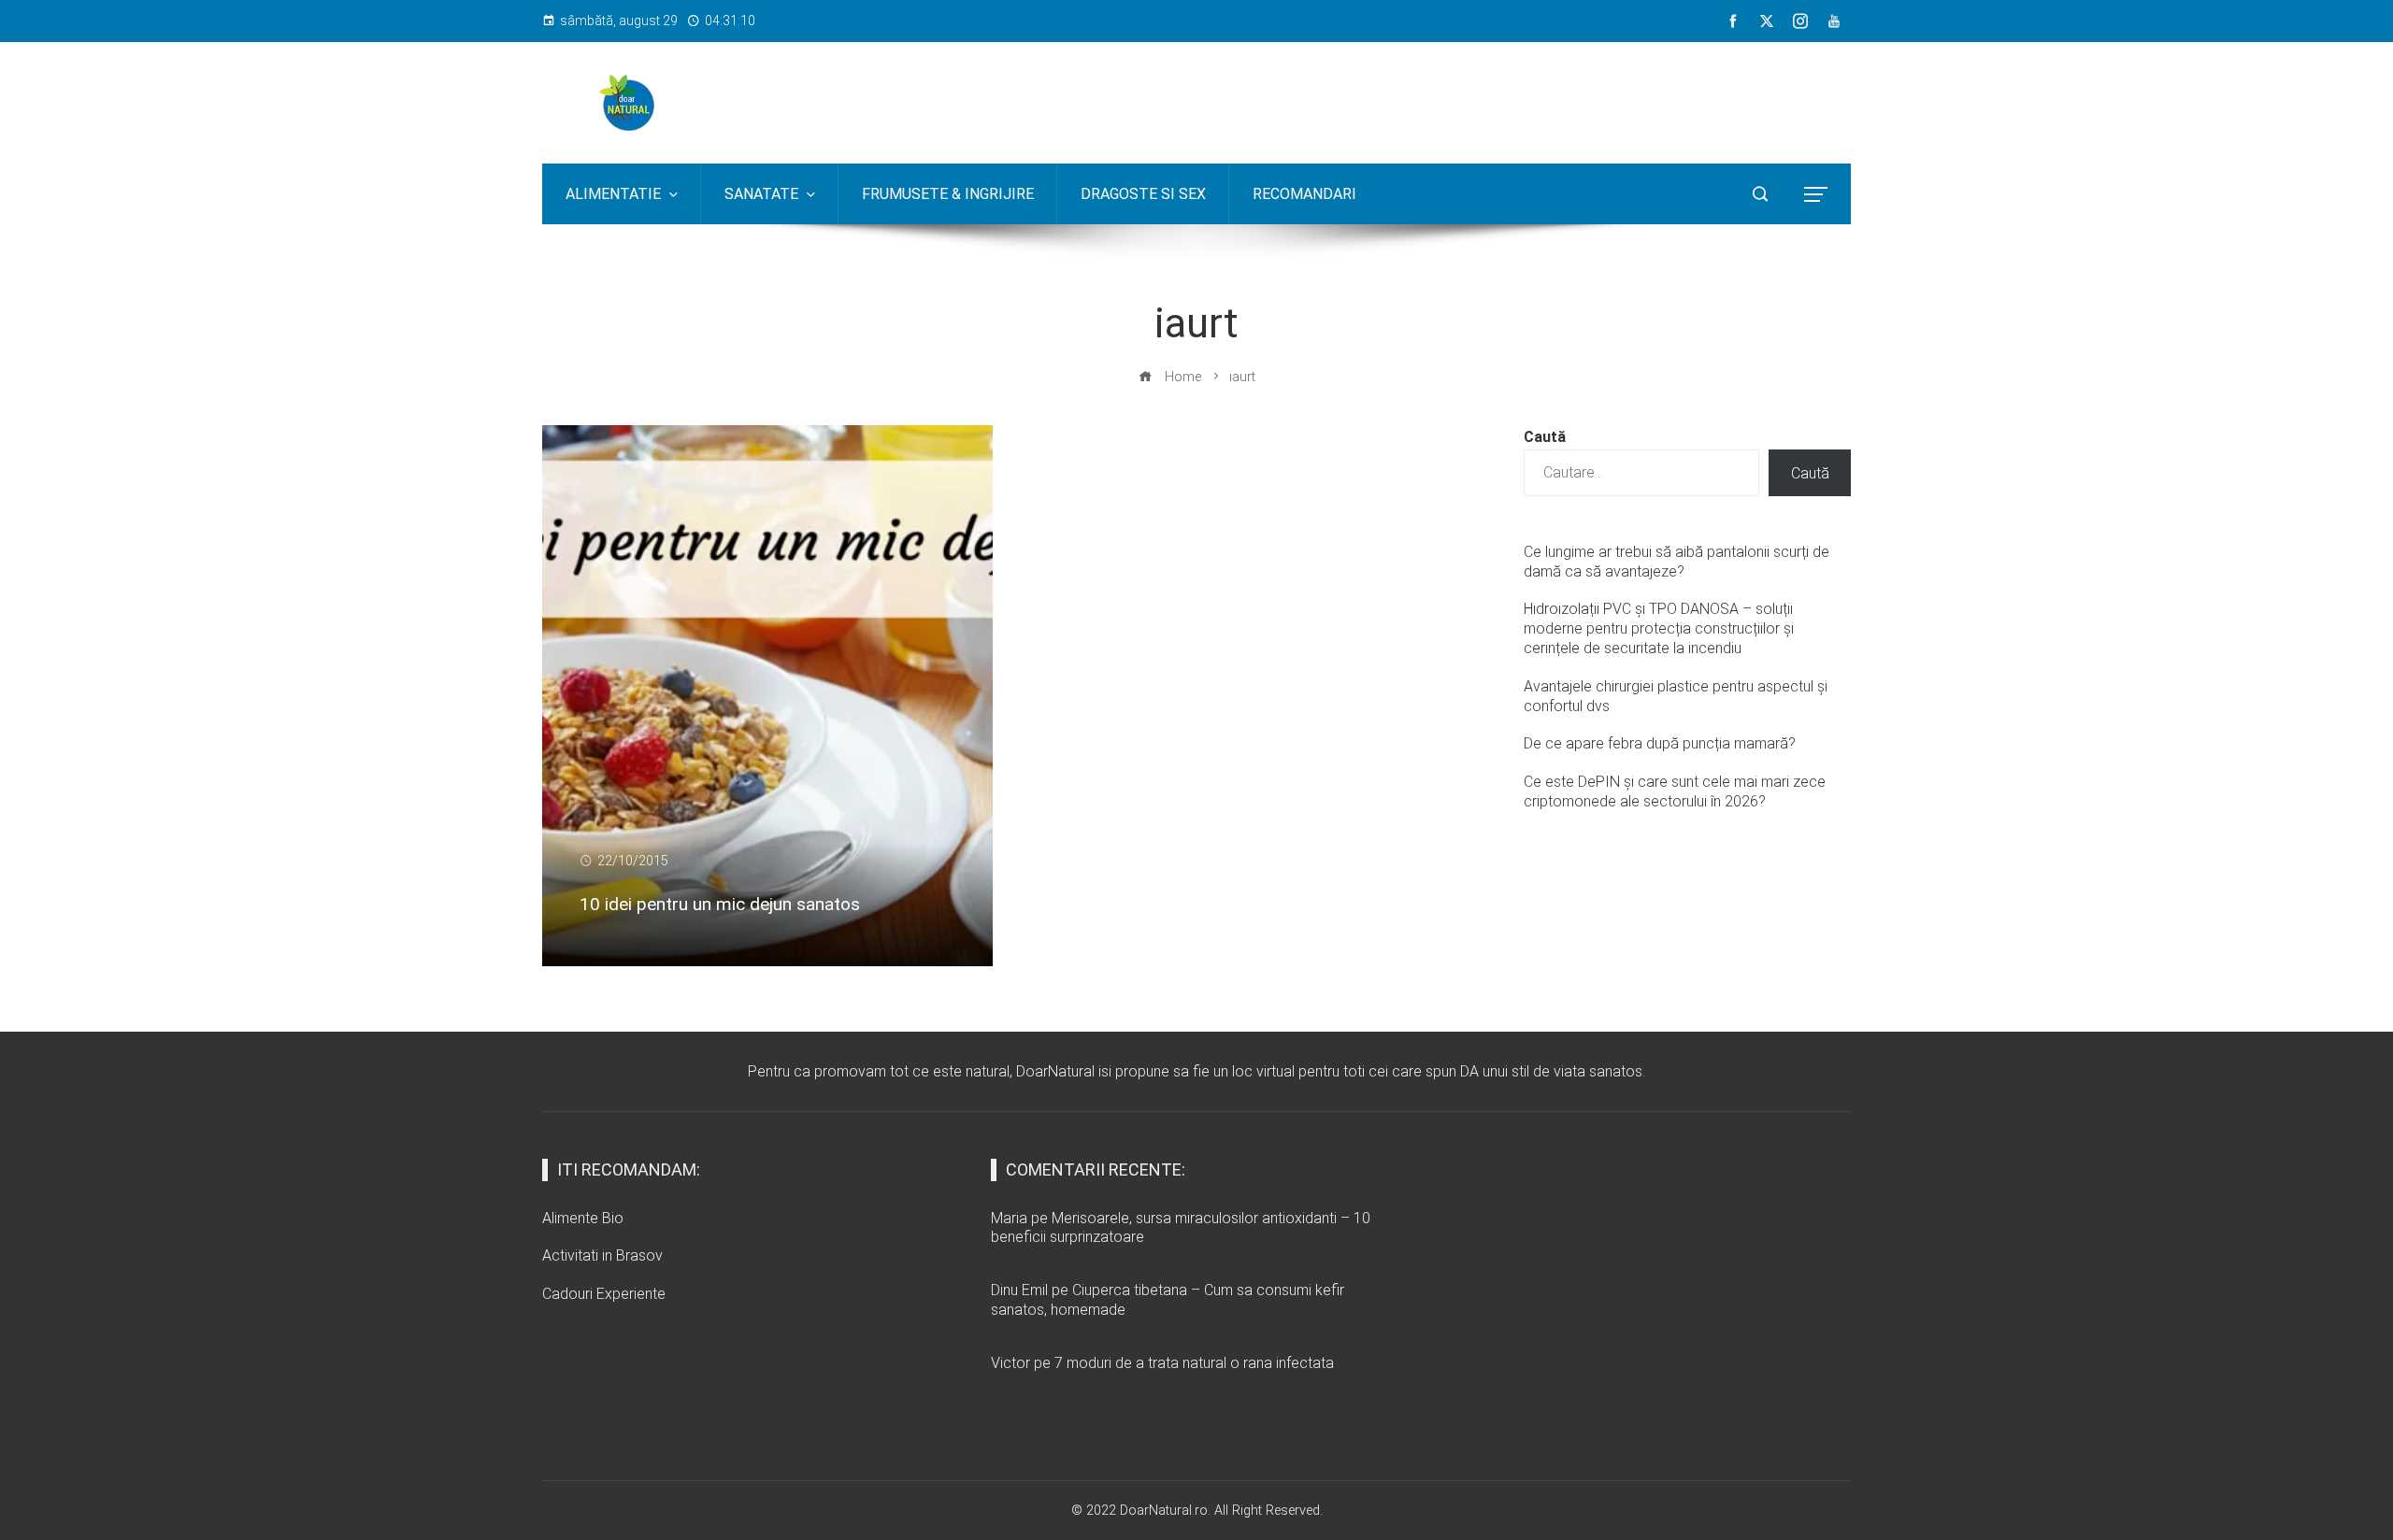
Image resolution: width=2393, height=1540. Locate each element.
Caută (1545, 437)
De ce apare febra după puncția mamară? (1660, 743)
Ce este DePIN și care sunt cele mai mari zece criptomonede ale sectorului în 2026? (1675, 791)
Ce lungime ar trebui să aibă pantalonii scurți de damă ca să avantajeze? (1677, 562)
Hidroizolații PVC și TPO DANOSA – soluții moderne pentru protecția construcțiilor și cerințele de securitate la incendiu (1659, 628)
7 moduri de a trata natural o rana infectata (1194, 1363)
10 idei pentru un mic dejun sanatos (720, 904)
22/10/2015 (633, 861)
